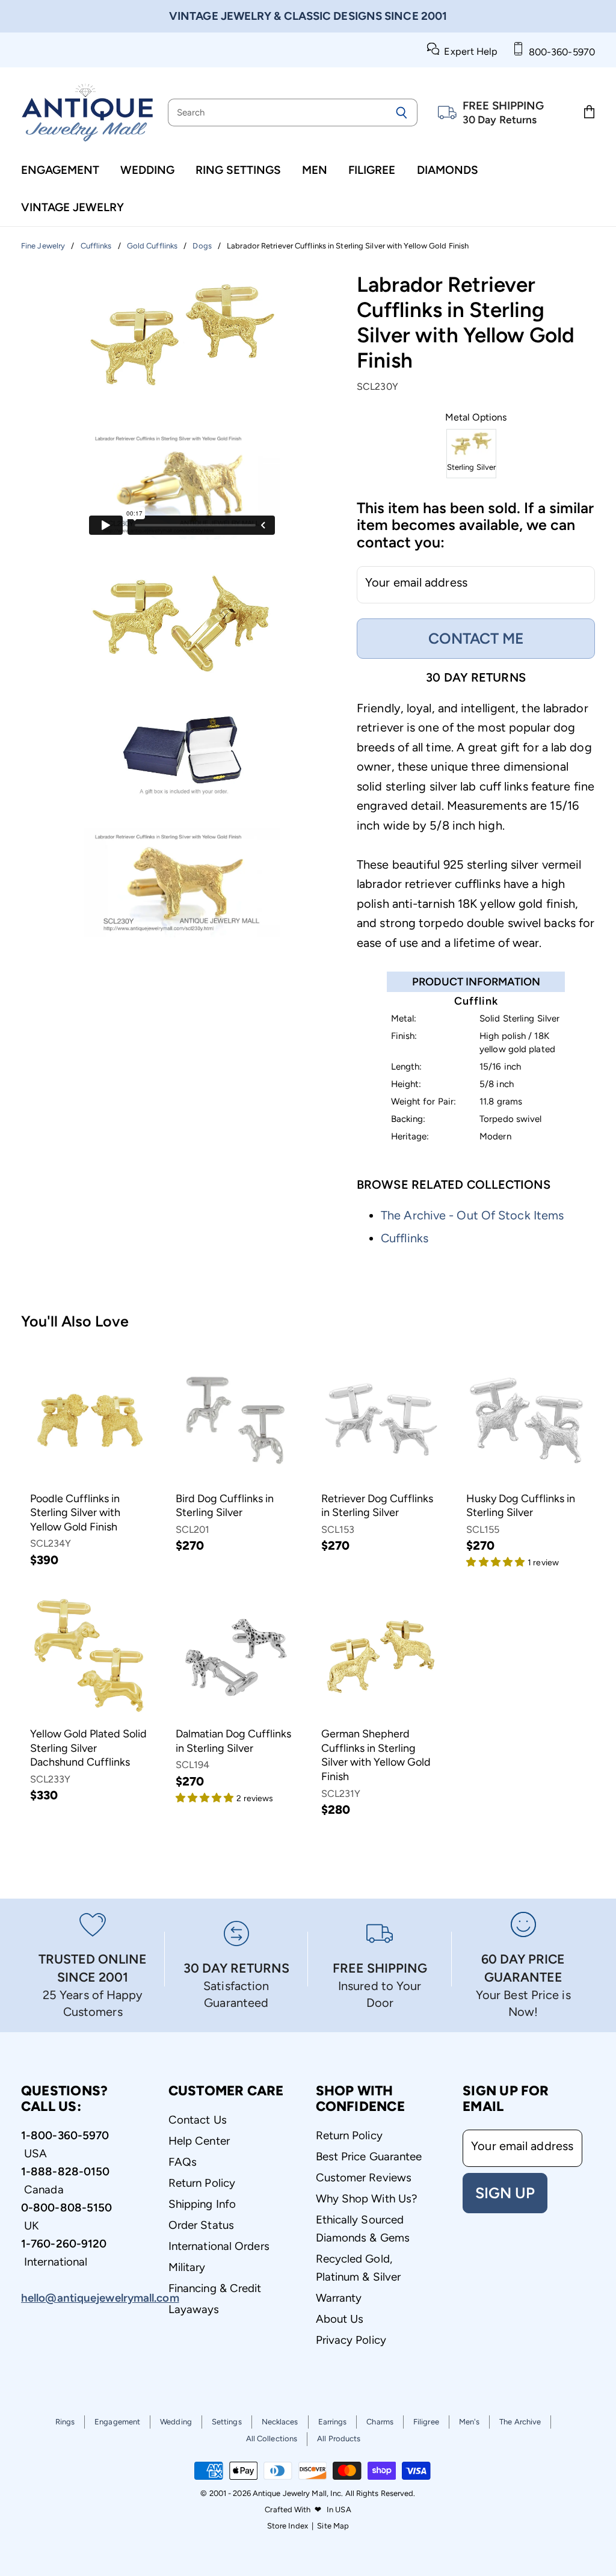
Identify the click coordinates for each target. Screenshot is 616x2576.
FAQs (183, 2162)
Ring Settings (238, 170)
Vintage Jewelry (72, 207)
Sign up (505, 2193)
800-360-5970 (559, 52)
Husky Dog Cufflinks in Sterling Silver (521, 1506)
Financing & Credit (215, 2288)
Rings (65, 2422)
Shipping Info (202, 2204)
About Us (340, 2319)
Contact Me (476, 638)
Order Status (201, 2225)
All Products (339, 2439)
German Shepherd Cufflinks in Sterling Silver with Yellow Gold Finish (376, 1755)
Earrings (333, 2422)
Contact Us (198, 2120)
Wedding (147, 170)
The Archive (520, 2422)
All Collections (272, 2439)
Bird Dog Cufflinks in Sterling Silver (225, 1506)
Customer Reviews (364, 2177)
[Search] (402, 112)
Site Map (333, 2526)
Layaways (194, 2309)
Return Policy (202, 2183)
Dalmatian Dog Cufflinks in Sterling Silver (233, 1741)
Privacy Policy (351, 2340)
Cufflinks (405, 1238)
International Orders (219, 2246)
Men (315, 170)
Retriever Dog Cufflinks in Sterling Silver (377, 1506)
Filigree (372, 170)
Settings (227, 2422)
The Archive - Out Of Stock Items (472, 1215)
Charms (380, 2422)
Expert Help (468, 51)
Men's (470, 2422)
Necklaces (280, 2422)
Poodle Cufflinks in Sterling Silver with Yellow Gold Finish (75, 1513)
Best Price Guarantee (369, 2156)
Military (187, 2267)
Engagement (60, 170)
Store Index (288, 2526)
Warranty (339, 2298)
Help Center (199, 2141)
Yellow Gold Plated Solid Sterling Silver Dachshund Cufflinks (88, 1748)
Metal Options (476, 418)
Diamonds (448, 170)
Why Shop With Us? (367, 2199)
